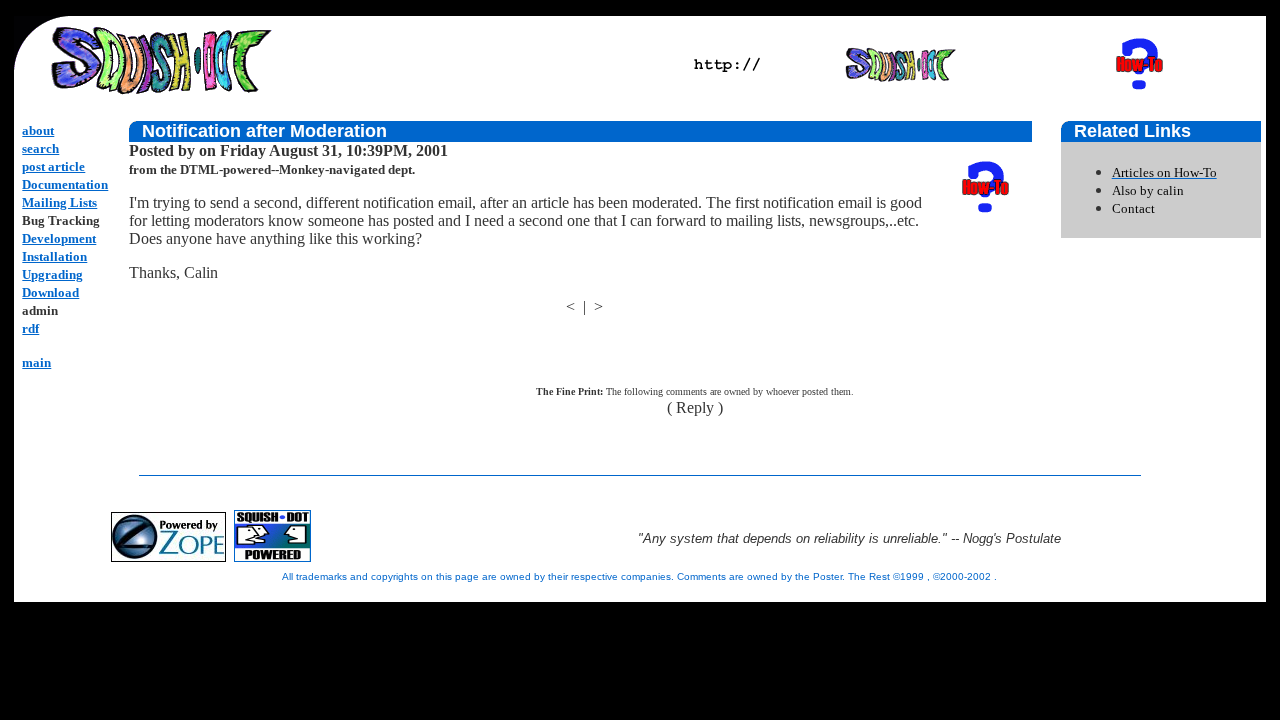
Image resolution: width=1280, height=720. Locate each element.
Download (50, 292)
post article (53, 166)
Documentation (65, 184)
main (36, 362)
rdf (30, 328)
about (38, 130)
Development (59, 238)
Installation (54, 256)
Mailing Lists (59, 202)
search (40, 148)
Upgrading (52, 274)
